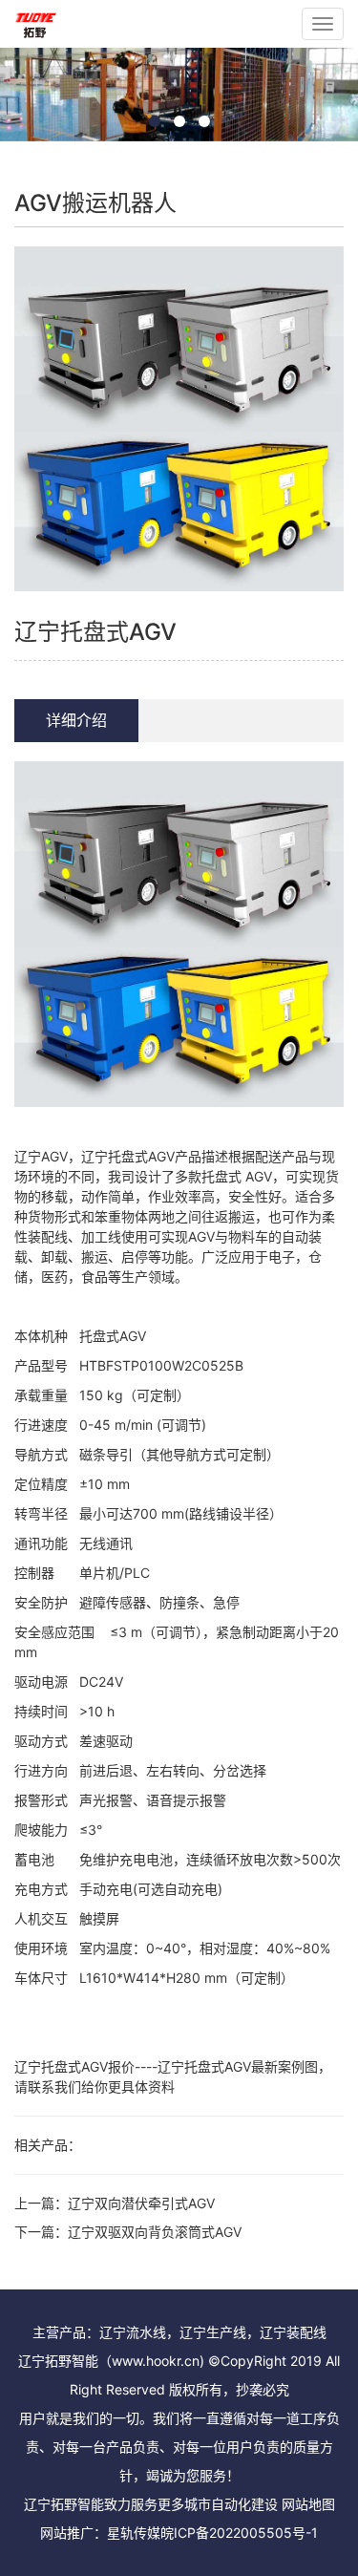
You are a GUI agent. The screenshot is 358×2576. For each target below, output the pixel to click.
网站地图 (308, 2504)
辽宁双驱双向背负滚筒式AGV (155, 2232)
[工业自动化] (36, 24)
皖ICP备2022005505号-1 (239, 2533)
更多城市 (184, 2504)
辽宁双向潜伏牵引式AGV (141, 2203)
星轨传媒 (134, 2533)
